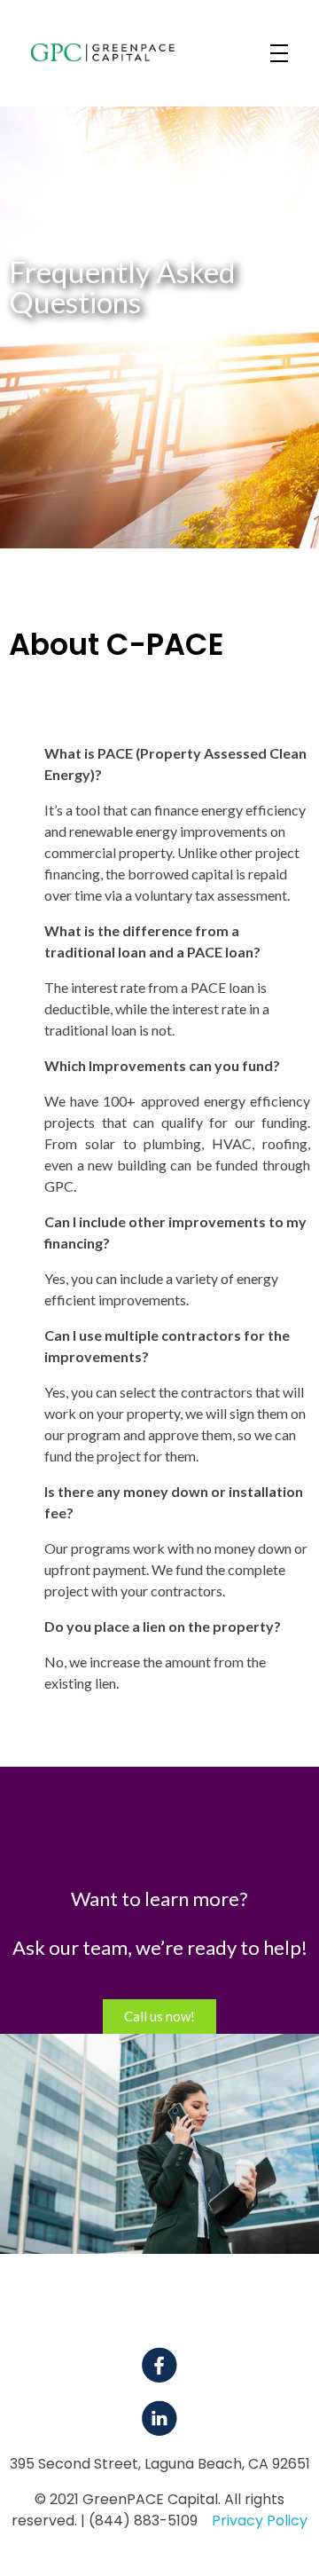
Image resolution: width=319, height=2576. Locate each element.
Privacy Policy (260, 2521)
